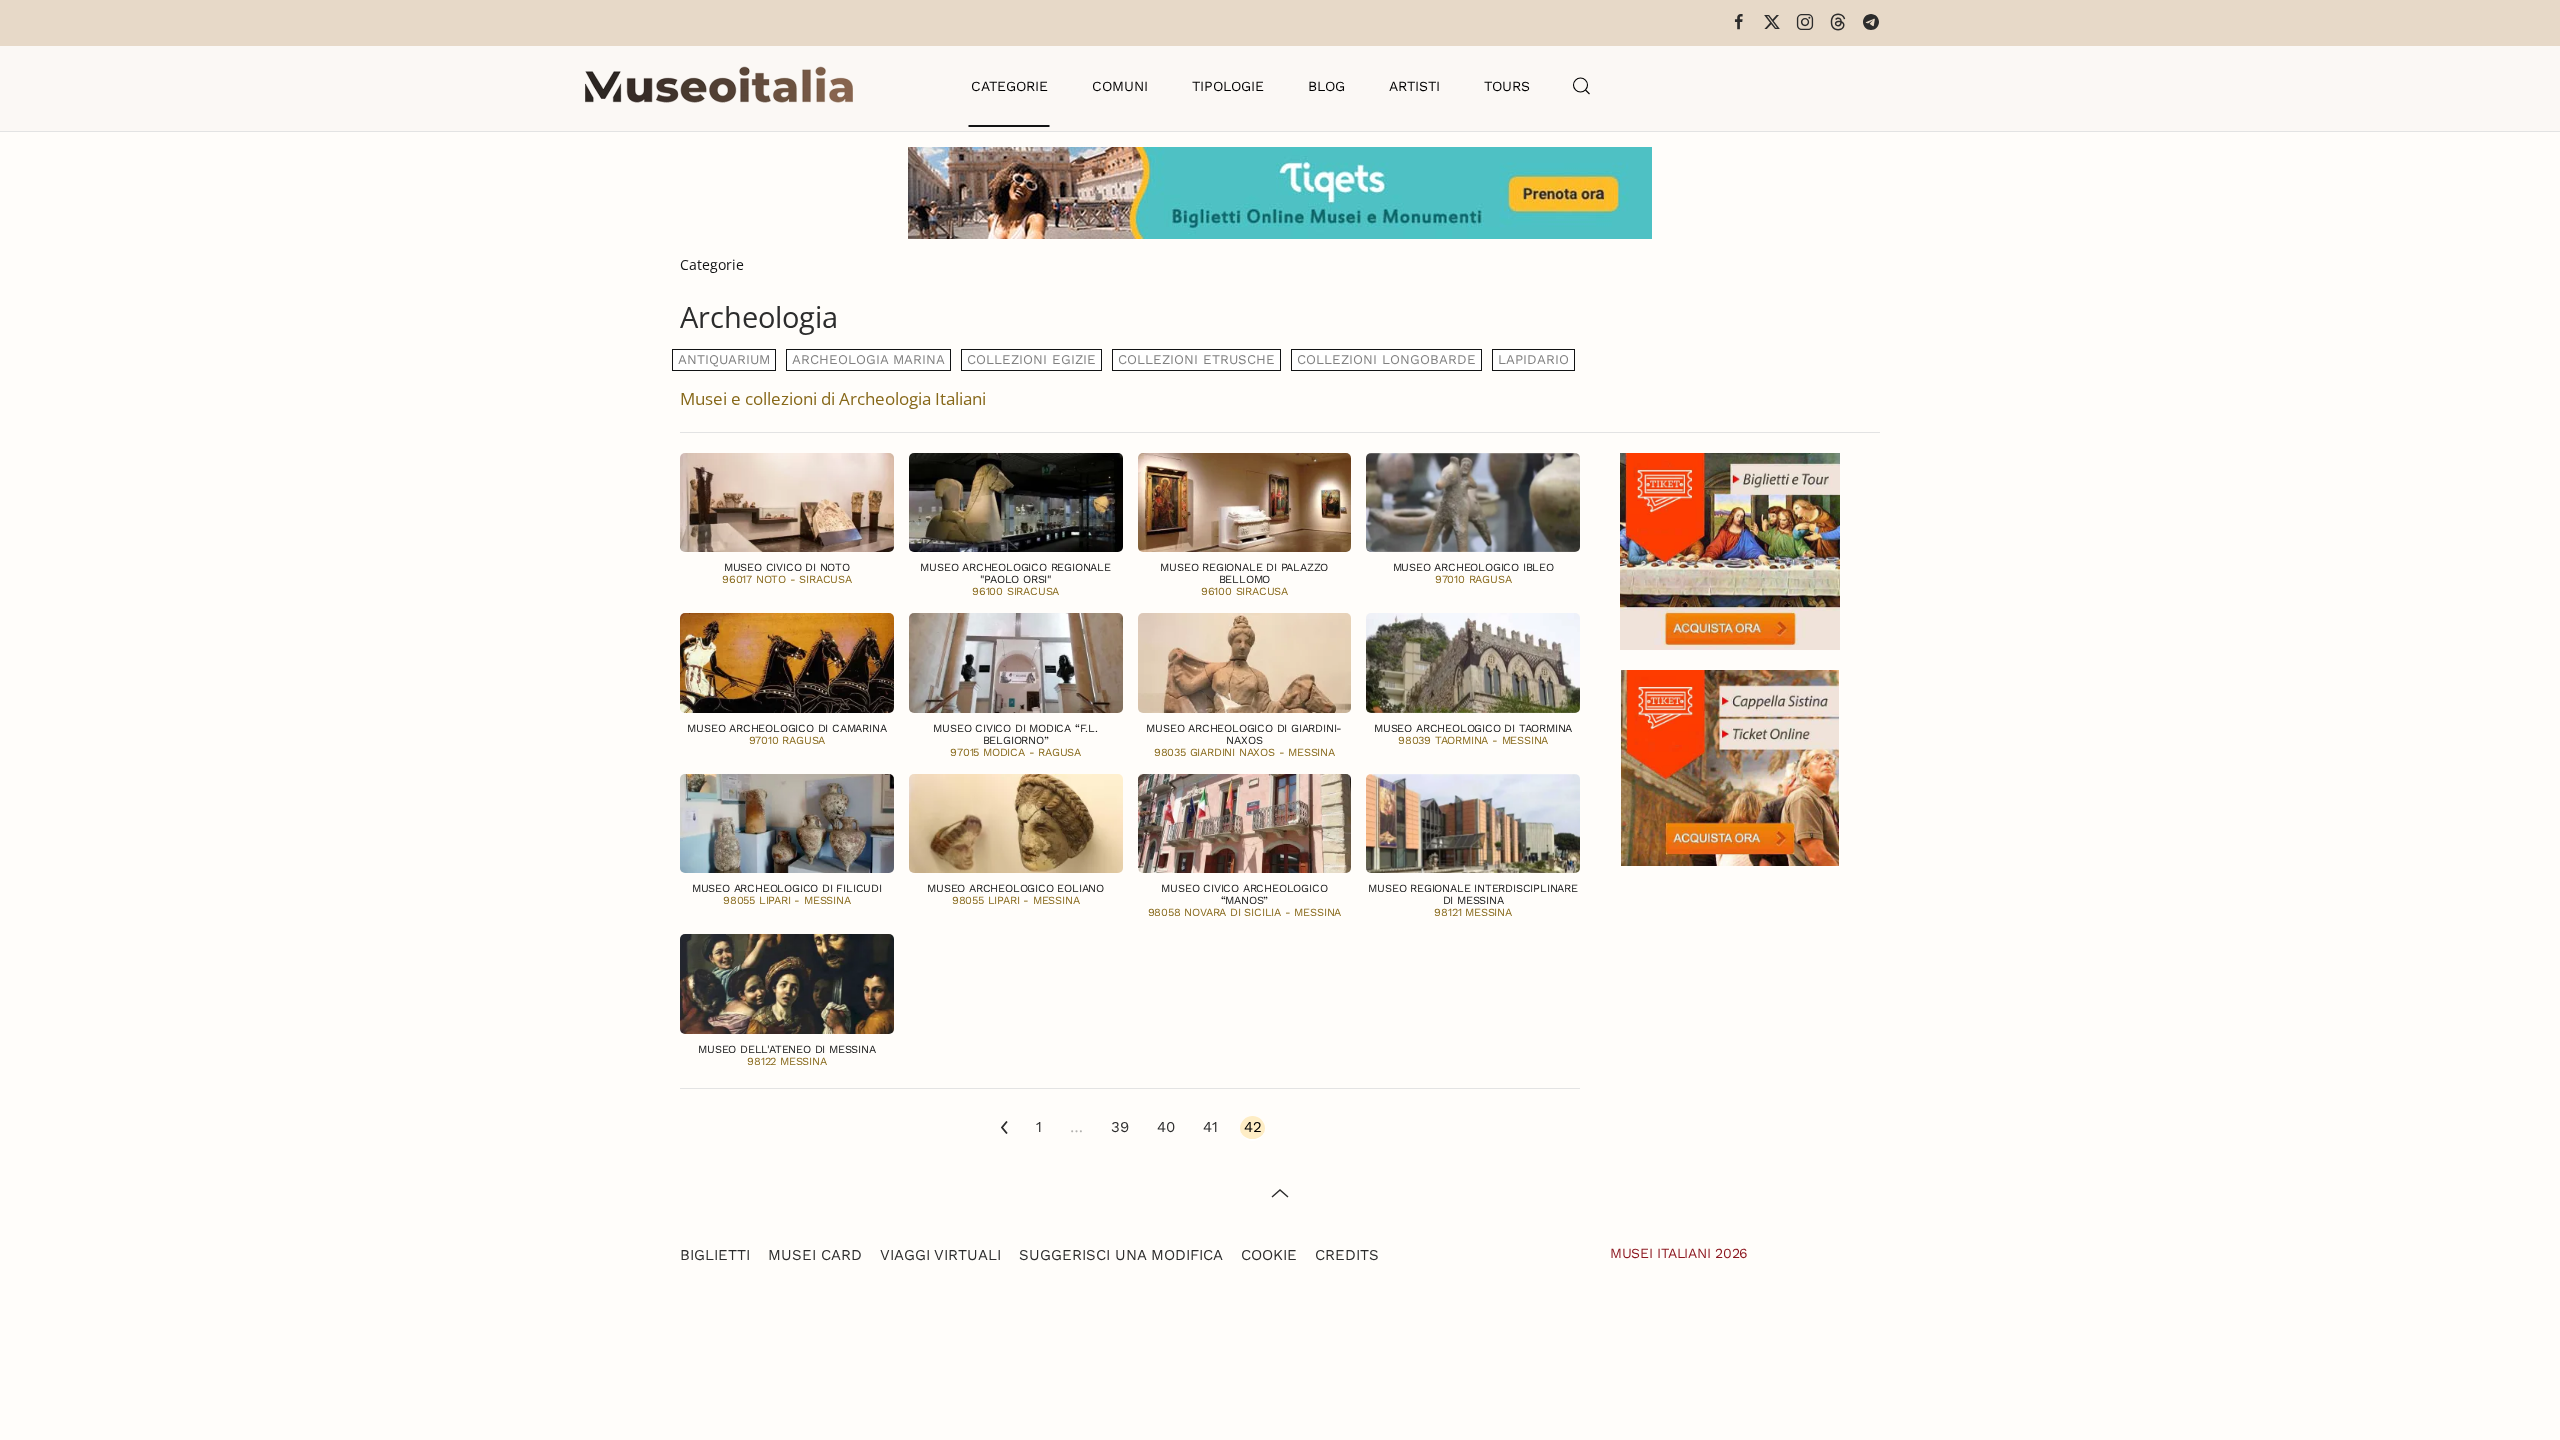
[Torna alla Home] (719, 86)
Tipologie (1228, 86)
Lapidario (1533, 359)
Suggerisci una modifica (1121, 1255)
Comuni (1120, 86)
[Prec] (1004, 1129)
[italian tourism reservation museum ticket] (1280, 193)
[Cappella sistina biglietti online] (1730, 765)
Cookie (1269, 1255)
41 (1210, 1127)
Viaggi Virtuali (940, 1255)
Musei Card (815, 1255)
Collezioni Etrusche (1196, 359)
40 (1166, 1127)
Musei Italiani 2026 (1679, 1253)
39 (1120, 1127)
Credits (1347, 1255)
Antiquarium (724, 359)
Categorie (1009, 86)
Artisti (1414, 86)
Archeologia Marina (868, 359)
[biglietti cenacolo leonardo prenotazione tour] (1730, 549)
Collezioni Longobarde (1386, 359)
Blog (1326, 86)
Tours (1507, 86)
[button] (1582, 86)
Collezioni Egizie (1031, 359)
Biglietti (715, 1255)
